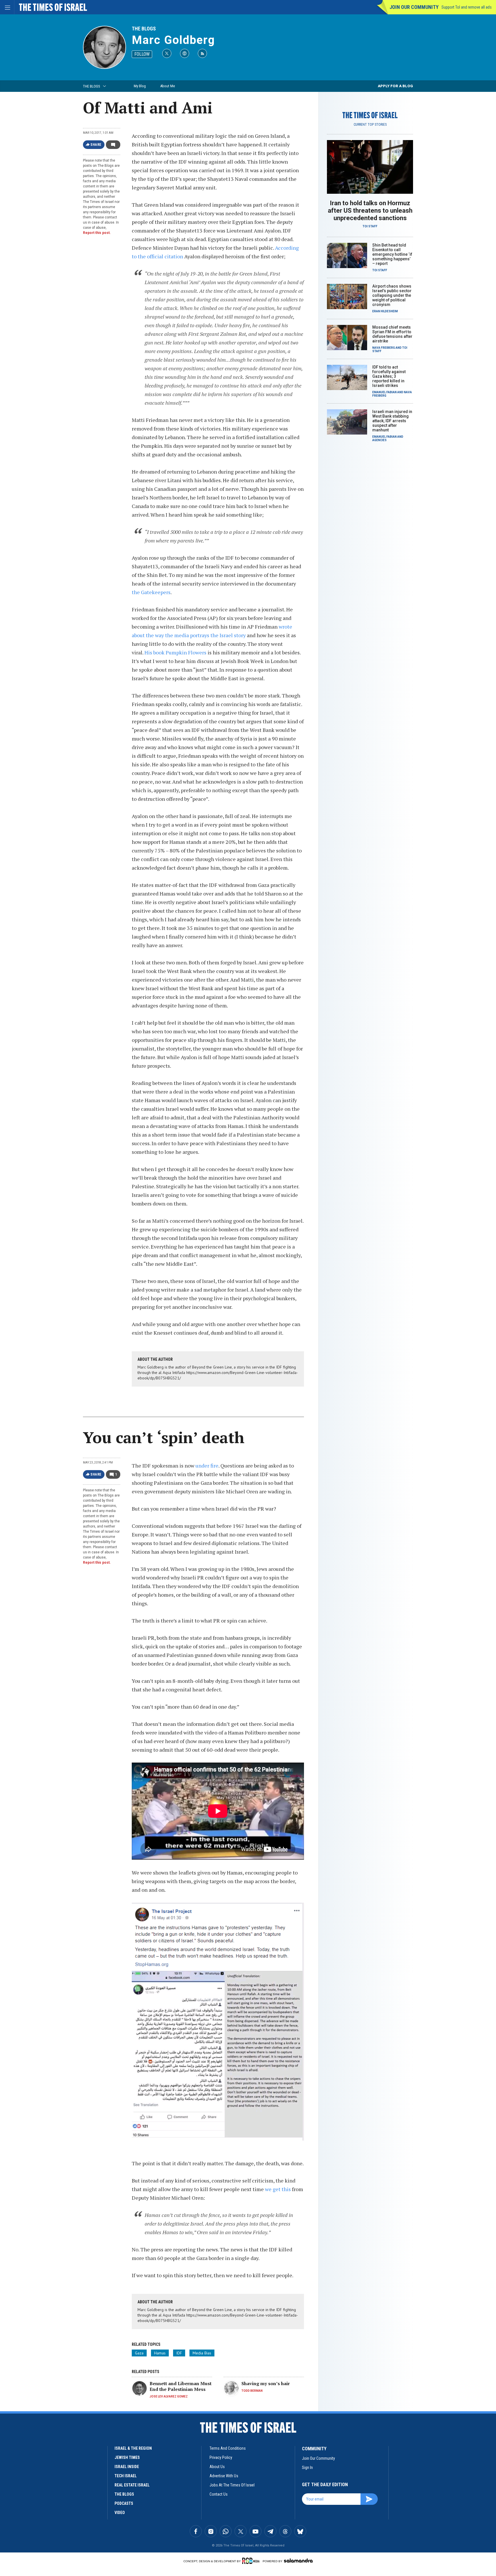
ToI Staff (370, 226)
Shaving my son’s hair (266, 2383)
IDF (179, 2353)
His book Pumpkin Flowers (175, 652)
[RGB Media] (252, 2561)
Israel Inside (127, 2467)
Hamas (160, 2353)
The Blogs (144, 29)
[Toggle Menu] (7, 7)
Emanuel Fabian (384, 392)
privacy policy (221, 2457)
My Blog (140, 86)
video (120, 2513)
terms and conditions (228, 2448)
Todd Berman (252, 2391)
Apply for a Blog (395, 86)
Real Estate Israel (132, 2485)
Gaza (139, 2353)
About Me (167, 86)
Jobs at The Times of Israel (232, 2485)
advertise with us (224, 2476)
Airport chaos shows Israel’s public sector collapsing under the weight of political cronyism (392, 295)
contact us (219, 2494)
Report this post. (97, 233)
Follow (142, 54)
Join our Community (414, 7)
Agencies (379, 440)
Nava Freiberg (384, 348)
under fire (207, 1466)
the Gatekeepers (151, 592)
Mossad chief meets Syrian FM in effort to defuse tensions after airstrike (392, 334)
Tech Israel (126, 2476)
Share (96, 145)
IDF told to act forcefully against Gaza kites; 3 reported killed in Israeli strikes (389, 376)
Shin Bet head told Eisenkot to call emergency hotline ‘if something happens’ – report (392, 254)
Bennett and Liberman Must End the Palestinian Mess (181, 2386)
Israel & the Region (133, 2448)
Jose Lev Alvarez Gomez (169, 2396)
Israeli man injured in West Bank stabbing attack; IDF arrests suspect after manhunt (392, 421)
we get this (278, 2189)
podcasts (124, 2503)
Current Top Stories (370, 125)
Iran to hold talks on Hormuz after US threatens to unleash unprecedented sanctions (370, 211)
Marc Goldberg (173, 40)
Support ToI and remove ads (467, 7)
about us (217, 2467)
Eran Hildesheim (385, 311)
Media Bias (202, 2353)
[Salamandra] (298, 2561)
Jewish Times (127, 2457)
